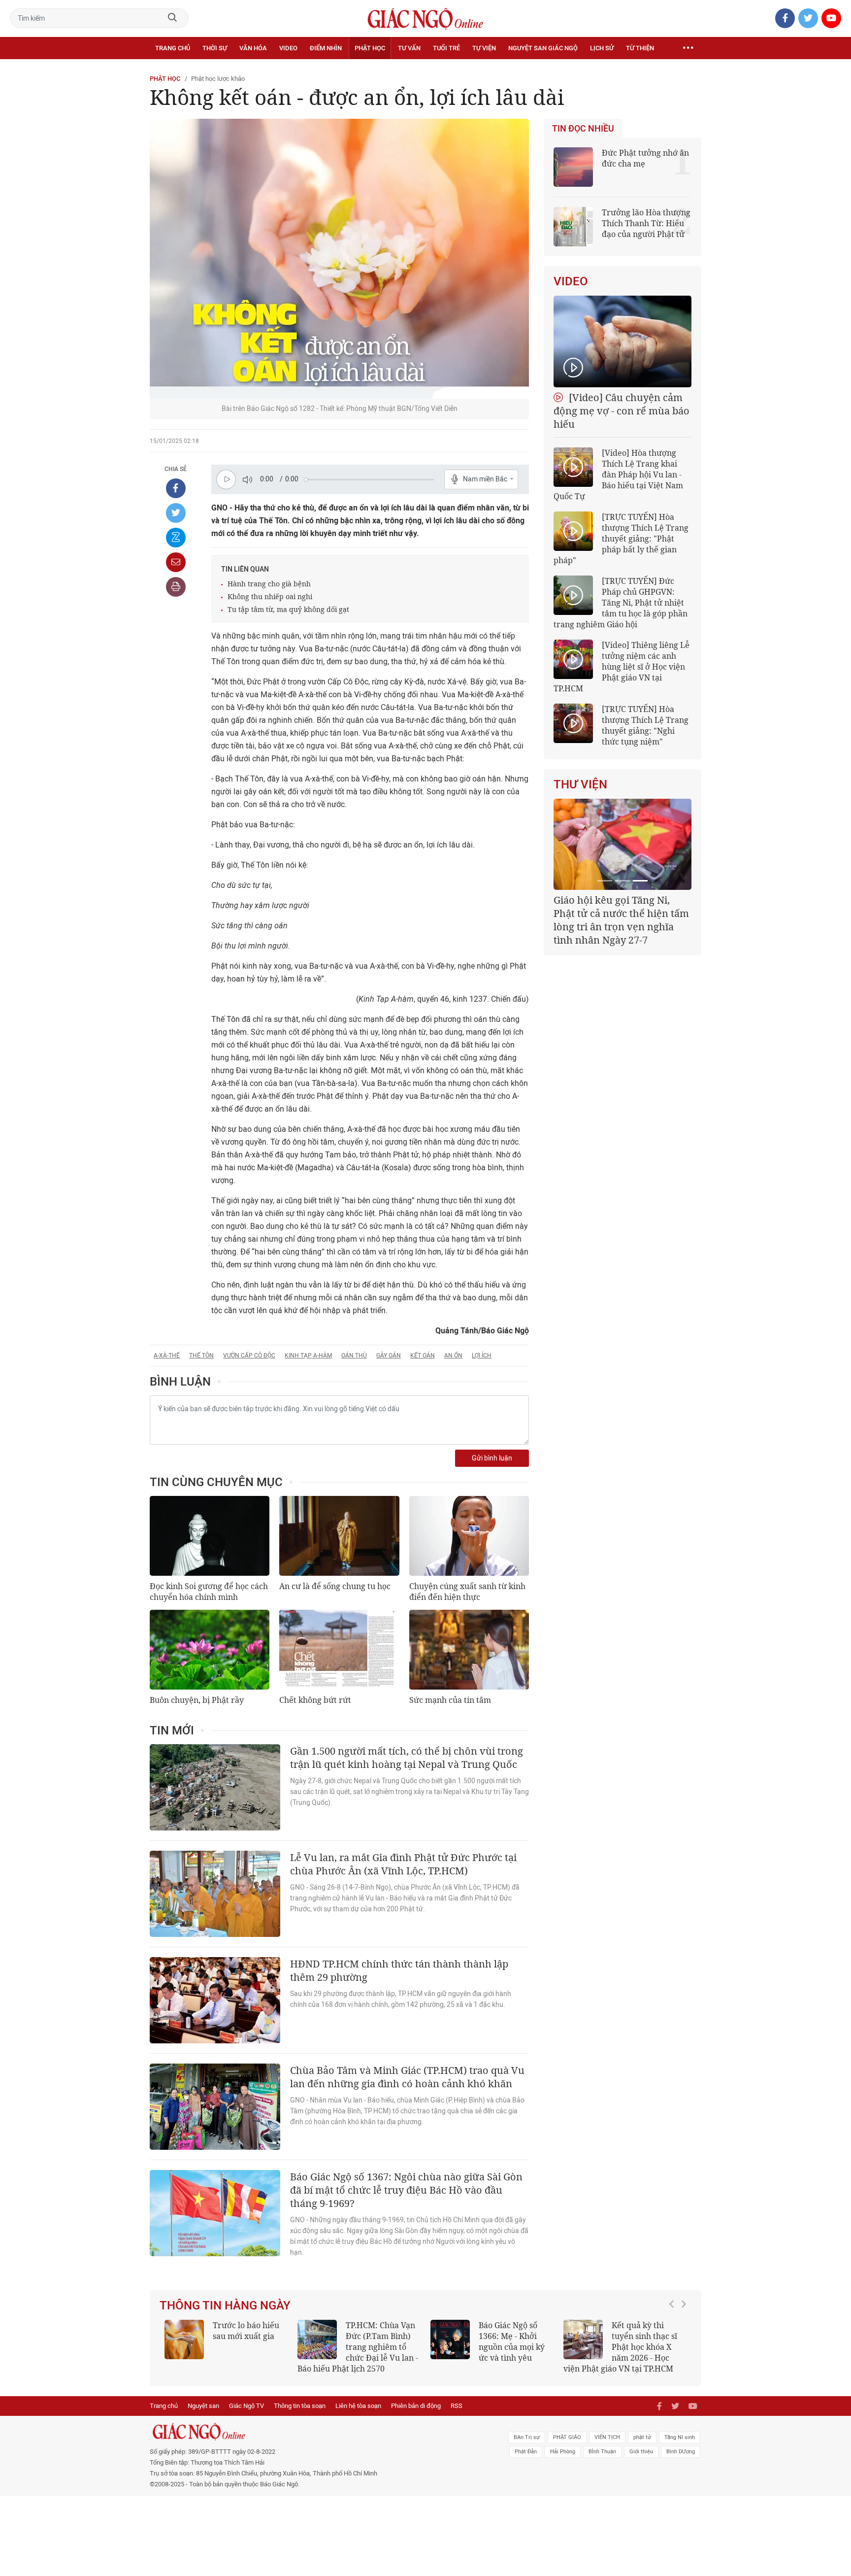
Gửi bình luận (492, 1458)
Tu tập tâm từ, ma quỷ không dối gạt (288, 609)
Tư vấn (409, 48)
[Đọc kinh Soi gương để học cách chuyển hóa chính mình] (210, 1536)
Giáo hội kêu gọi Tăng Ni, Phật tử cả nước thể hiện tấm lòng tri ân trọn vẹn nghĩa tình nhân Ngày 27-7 (621, 920)
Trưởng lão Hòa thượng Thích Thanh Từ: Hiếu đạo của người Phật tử (646, 223)
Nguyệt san (203, 2406)
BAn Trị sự (527, 2437)
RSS (457, 2406)
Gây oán (389, 1356)
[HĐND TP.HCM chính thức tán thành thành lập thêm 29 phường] (215, 2000)
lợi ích (482, 1356)
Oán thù (354, 1356)
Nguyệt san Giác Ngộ (543, 48)
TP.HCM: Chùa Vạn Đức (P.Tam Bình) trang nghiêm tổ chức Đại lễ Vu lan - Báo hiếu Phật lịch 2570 (358, 2347)
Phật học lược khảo (218, 79)
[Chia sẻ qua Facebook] (176, 488)
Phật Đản (526, 2452)
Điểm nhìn (326, 48)
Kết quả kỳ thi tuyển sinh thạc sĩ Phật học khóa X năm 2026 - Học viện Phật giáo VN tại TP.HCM (620, 2347)
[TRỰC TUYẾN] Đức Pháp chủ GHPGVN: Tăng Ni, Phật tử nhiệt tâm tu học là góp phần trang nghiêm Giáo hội (621, 603)
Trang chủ (173, 48)
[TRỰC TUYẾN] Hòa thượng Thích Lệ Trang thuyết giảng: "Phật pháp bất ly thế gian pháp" (621, 539)
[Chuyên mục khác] (688, 48)
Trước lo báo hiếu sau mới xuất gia (246, 2331)
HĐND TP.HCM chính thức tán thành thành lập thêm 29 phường (399, 1970)
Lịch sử (602, 48)
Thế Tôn (201, 1356)
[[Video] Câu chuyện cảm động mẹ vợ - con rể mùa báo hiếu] (622, 341)
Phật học (370, 48)
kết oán (423, 1356)
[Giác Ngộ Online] (315, 2432)
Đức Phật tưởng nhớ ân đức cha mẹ (645, 158)
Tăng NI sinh (680, 2437)
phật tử (642, 2437)
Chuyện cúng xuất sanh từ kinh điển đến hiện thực (467, 1592)
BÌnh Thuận (602, 2452)
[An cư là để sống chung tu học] (339, 1536)
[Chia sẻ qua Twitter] (176, 513)
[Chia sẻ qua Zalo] (176, 538)
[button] (674, 2342)
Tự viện (484, 48)
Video (288, 48)
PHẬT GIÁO (567, 2437)
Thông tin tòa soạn (300, 2406)
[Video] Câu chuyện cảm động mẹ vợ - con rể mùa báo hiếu (622, 411)
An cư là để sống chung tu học (335, 1586)
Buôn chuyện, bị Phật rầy (197, 1700)
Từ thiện (640, 48)
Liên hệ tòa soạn (358, 2406)
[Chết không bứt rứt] (339, 1650)
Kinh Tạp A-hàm (308, 1356)
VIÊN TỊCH (607, 2437)
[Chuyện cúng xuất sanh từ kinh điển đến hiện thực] (469, 1536)
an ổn (453, 1356)
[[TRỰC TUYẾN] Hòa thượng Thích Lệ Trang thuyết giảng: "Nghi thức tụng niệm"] (573, 723)
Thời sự (215, 48)
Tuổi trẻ (446, 48)
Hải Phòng (563, 2452)
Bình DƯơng (681, 2452)
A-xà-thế (167, 1356)
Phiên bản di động (416, 2406)
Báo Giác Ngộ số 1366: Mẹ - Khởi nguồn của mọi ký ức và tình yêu (512, 2341)
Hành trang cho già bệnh (269, 584)
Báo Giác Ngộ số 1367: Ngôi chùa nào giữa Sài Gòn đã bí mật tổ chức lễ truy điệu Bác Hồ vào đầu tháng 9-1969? (406, 2190)
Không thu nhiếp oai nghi (270, 596)
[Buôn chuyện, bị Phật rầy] (210, 1650)
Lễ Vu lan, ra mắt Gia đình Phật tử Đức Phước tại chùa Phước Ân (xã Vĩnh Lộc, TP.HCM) (403, 1864)
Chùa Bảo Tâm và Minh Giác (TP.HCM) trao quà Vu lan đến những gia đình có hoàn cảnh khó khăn (407, 2077)
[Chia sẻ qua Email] (176, 562)
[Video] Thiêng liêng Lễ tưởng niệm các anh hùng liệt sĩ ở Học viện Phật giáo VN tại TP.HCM (622, 667)
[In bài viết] (176, 587)
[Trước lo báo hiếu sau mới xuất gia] (184, 2339)
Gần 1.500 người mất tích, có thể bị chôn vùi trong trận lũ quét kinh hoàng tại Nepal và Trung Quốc (407, 1758)
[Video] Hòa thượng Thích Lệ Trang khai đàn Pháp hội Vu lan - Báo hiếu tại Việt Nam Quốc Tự (618, 475)
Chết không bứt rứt (315, 1700)
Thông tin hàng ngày (225, 2305)
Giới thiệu (641, 2452)
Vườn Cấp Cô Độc (249, 1356)
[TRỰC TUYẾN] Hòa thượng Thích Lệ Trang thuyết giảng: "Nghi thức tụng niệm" (645, 725)
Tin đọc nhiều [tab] (583, 129)
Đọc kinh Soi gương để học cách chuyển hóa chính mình (209, 1592)
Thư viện (580, 784)
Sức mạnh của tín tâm (450, 1700)
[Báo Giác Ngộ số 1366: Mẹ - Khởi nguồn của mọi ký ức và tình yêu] (450, 2339)
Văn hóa (253, 48)
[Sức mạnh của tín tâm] (469, 1650)
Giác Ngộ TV (246, 2406)
